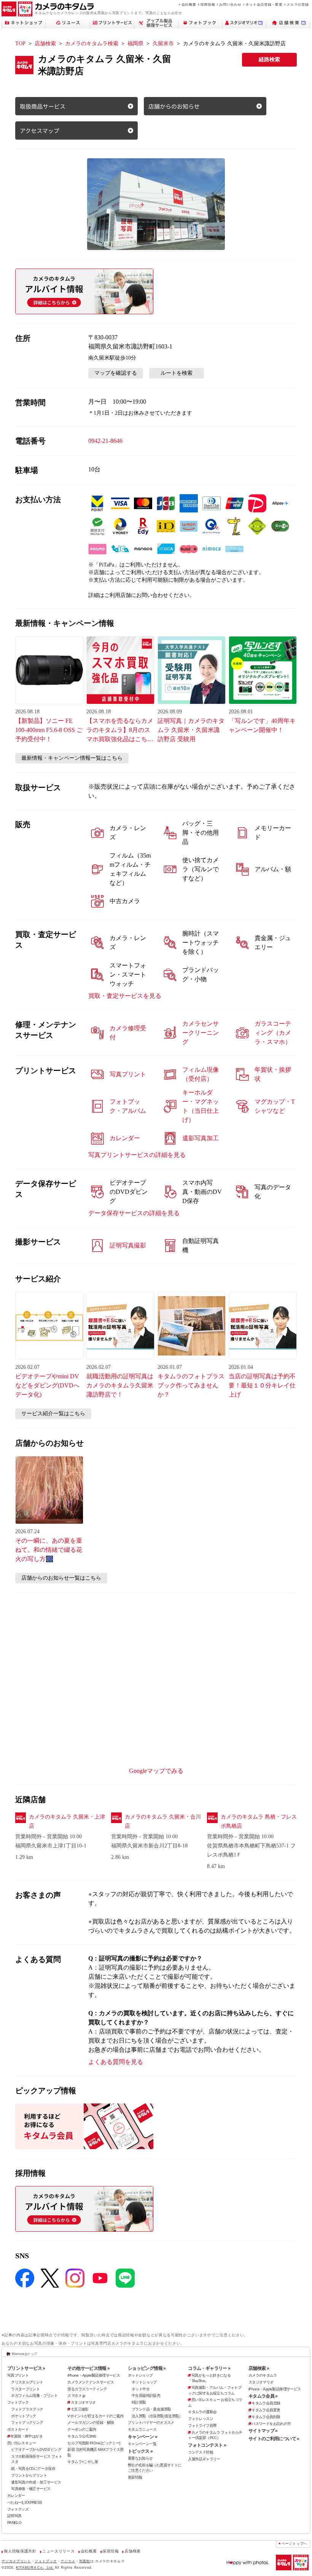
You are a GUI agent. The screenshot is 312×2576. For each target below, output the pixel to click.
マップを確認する (116, 373)
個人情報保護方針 (20, 2551)
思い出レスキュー (21, 2443)
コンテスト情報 (201, 2452)
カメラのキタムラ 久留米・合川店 (163, 1821)
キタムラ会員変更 (266, 2410)
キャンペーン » (142, 2437)
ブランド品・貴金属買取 (151, 2409)
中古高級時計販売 (146, 2395)
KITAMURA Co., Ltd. (35, 2567)
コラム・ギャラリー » (209, 2368)
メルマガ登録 (298, 4)
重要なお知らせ (140, 2458)
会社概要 (189, 4)
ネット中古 (141, 2389)
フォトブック (18, 2402)
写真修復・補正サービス (31, 2489)
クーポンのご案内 (82, 2429)
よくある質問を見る (116, 2062)
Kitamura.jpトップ (25, 2354)
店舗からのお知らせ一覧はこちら (61, 1578)
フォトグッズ (18, 2509)
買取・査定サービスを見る (125, 996)
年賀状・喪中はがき (26, 2436)
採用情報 (208, 4)
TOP (20, 44)
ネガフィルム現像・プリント (34, 2395)
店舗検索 (45, 44)
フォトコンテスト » (207, 2445)
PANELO (14, 2523)
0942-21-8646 (105, 441)
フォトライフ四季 (202, 2426)
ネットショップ (140, 2375)
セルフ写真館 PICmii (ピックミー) (94, 2443)
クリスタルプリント (27, 2382)
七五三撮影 (80, 2409)
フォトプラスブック (27, 2409)
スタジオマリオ (83, 2402)
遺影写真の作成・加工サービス (36, 2482)
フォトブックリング (27, 2422)
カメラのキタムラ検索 (92, 44)
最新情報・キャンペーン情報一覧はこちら (72, 758)
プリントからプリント (29, 2475)
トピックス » (140, 2451)
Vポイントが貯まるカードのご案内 (95, 2416)
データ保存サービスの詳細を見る (134, 1213)
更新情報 (135, 2477)
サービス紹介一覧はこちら (53, 1414)
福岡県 (135, 44)
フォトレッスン (201, 2419)
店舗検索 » (259, 2368)
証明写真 (14, 2516)
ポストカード (18, 2429)
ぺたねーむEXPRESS (25, 2502)
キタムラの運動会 (202, 2412)
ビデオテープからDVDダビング (36, 2450)
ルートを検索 (177, 373)
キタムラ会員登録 (266, 2403)
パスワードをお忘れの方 (271, 2424)
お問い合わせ (230, 4)
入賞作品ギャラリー (204, 2459)
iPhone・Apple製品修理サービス (94, 2375)
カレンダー (16, 2496)
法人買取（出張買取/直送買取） (157, 2416)
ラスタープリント (25, 2389)
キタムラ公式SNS (82, 2436)
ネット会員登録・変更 (264, 4)
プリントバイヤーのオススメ (151, 2422)
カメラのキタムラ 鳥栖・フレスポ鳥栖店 (259, 1821)
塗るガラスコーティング (87, 2389)
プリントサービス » (26, 2368)
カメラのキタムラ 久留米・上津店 (67, 1821)
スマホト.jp (76, 2395)
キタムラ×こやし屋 (83, 2462)
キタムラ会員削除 (266, 2417)
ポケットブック (24, 2416)
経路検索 (269, 60)
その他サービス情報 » (88, 2368)
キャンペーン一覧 (142, 2444)
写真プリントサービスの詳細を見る (137, 1155)
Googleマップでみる (156, 1771)
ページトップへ (294, 2544)
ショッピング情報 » (147, 2368)
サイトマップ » (263, 2431)
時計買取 (139, 2402)
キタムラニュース (142, 2429)
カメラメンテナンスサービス (91, 2382)
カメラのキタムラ (263, 2375)
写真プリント (18, 2375)
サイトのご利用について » (274, 2439)
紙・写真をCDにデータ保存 (33, 2469)
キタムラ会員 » (263, 2396)
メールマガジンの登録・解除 (91, 2422)
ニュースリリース (58, 2551)
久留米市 (163, 44)
